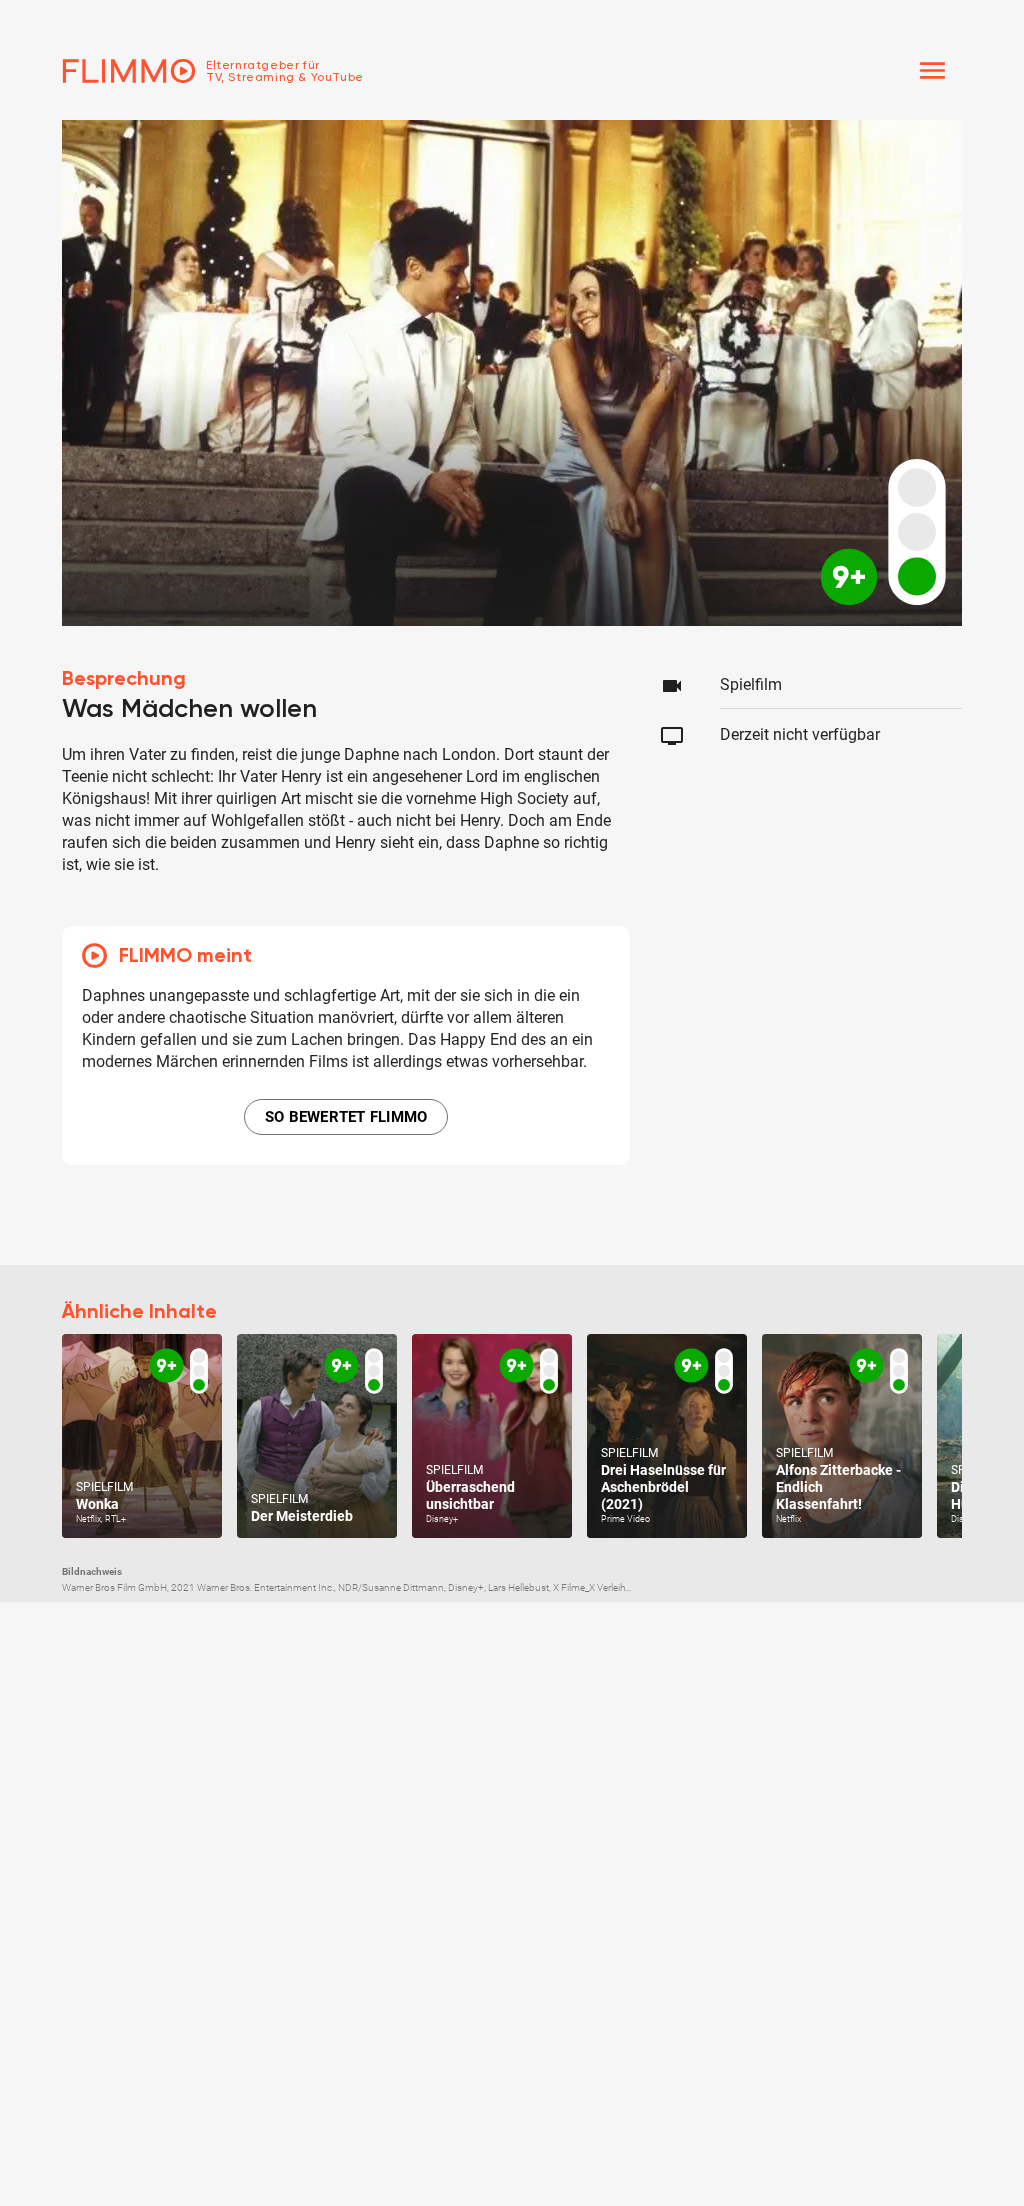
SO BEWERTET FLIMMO (346, 1117)
